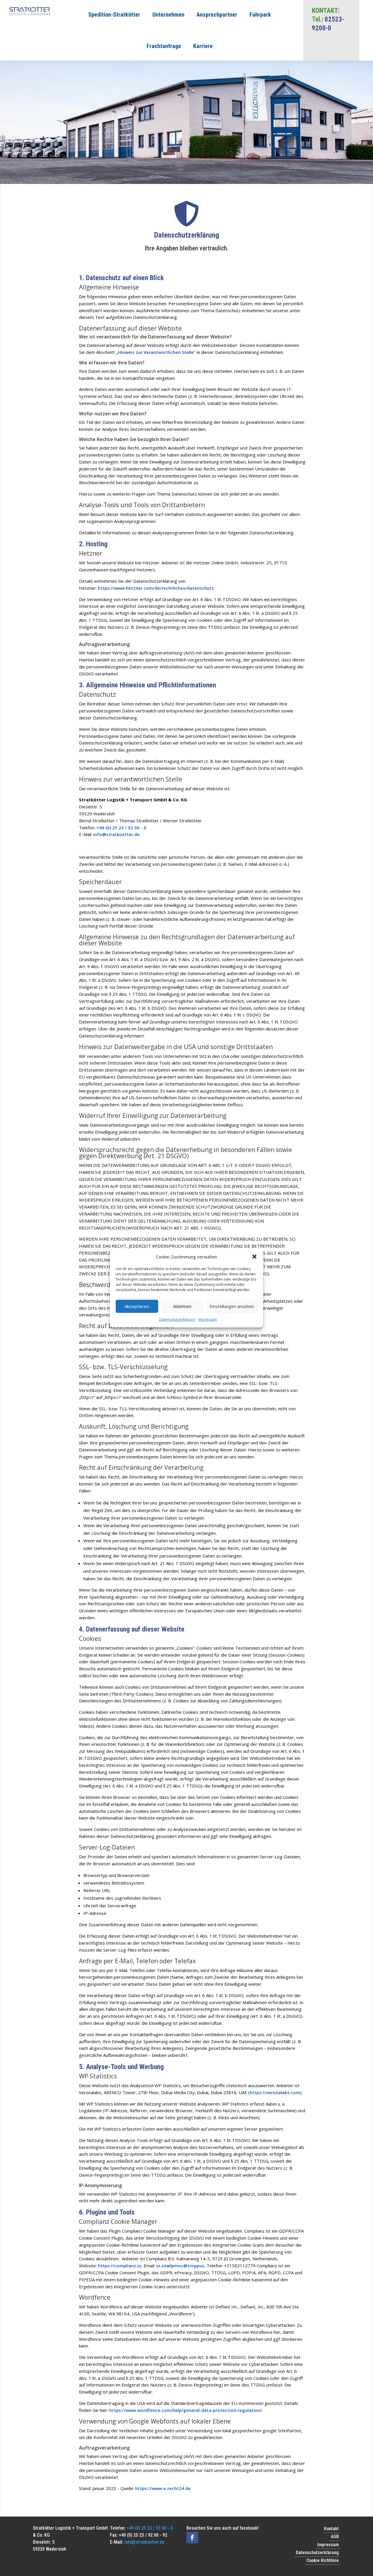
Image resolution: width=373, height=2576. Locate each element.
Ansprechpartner (217, 15)
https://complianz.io (120, 2266)
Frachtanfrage (164, 46)
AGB (335, 2537)
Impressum (207, 1319)
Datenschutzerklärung (177, 1319)
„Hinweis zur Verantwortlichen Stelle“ (156, 352)
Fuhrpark (260, 15)
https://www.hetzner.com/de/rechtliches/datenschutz (156, 588)
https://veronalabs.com (275, 2092)
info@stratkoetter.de (116, 834)
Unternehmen (168, 15)
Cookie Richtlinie (323, 2560)
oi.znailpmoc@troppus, (181, 2266)
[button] (254, 1257)
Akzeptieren (137, 1306)
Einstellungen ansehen (232, 1306)
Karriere (203, 46)
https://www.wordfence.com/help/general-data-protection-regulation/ (186, 2410)
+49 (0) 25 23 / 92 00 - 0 (121, 828)
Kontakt (331, 2529)
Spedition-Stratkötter (114, 15)
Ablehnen (182, 1306)
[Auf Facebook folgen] (192, 2538)
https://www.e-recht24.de (163, 2488)
